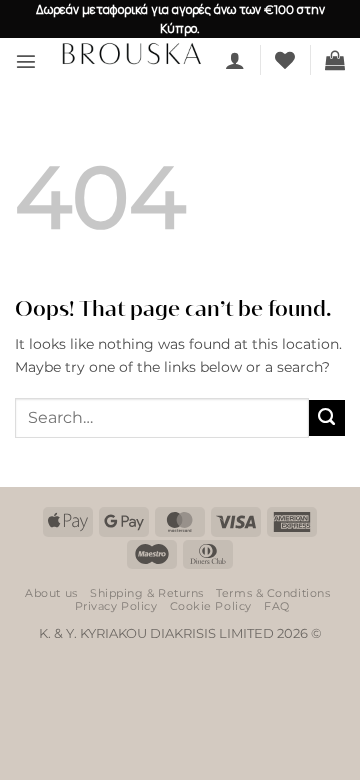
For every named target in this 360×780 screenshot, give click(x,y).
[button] (26, 61)
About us (51, 593)
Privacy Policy (116, 606)
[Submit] (327, 418)
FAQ (277, 606)
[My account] (235, 60)
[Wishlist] (285, 60)
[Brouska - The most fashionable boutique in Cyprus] (131, 53)
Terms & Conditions (273, 593)
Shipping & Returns (147, 593)
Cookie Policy (211, 606)
